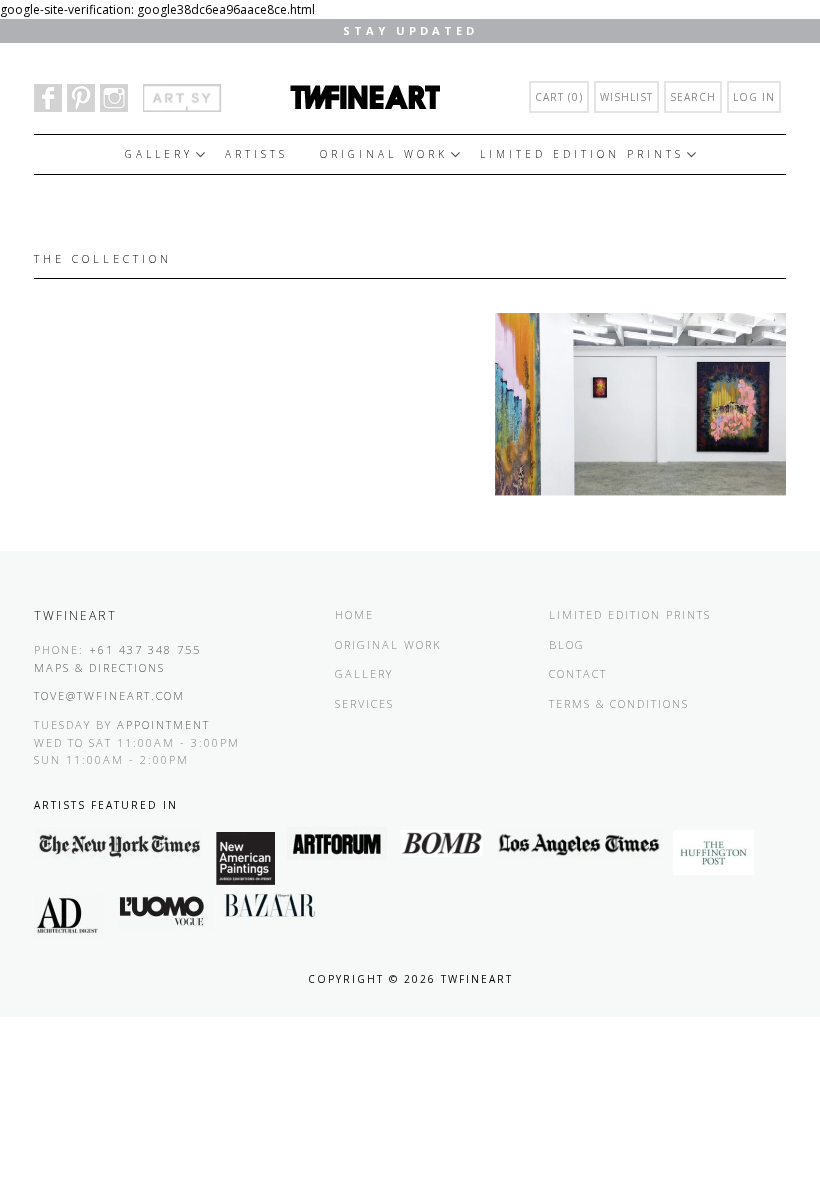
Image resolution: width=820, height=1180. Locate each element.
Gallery (159, 154)
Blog (567, 644)
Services (364, 703)
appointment (163, 724)
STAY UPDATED (410, 30)
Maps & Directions (99, 667)
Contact (578, 673)
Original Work (384, 154)
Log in (754, 97)
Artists (256, 154)
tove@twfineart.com (109, 695)
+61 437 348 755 (145, 649)
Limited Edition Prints (582, 154)
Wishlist (626, 97)
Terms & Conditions (619, 703)
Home (354, 614)
